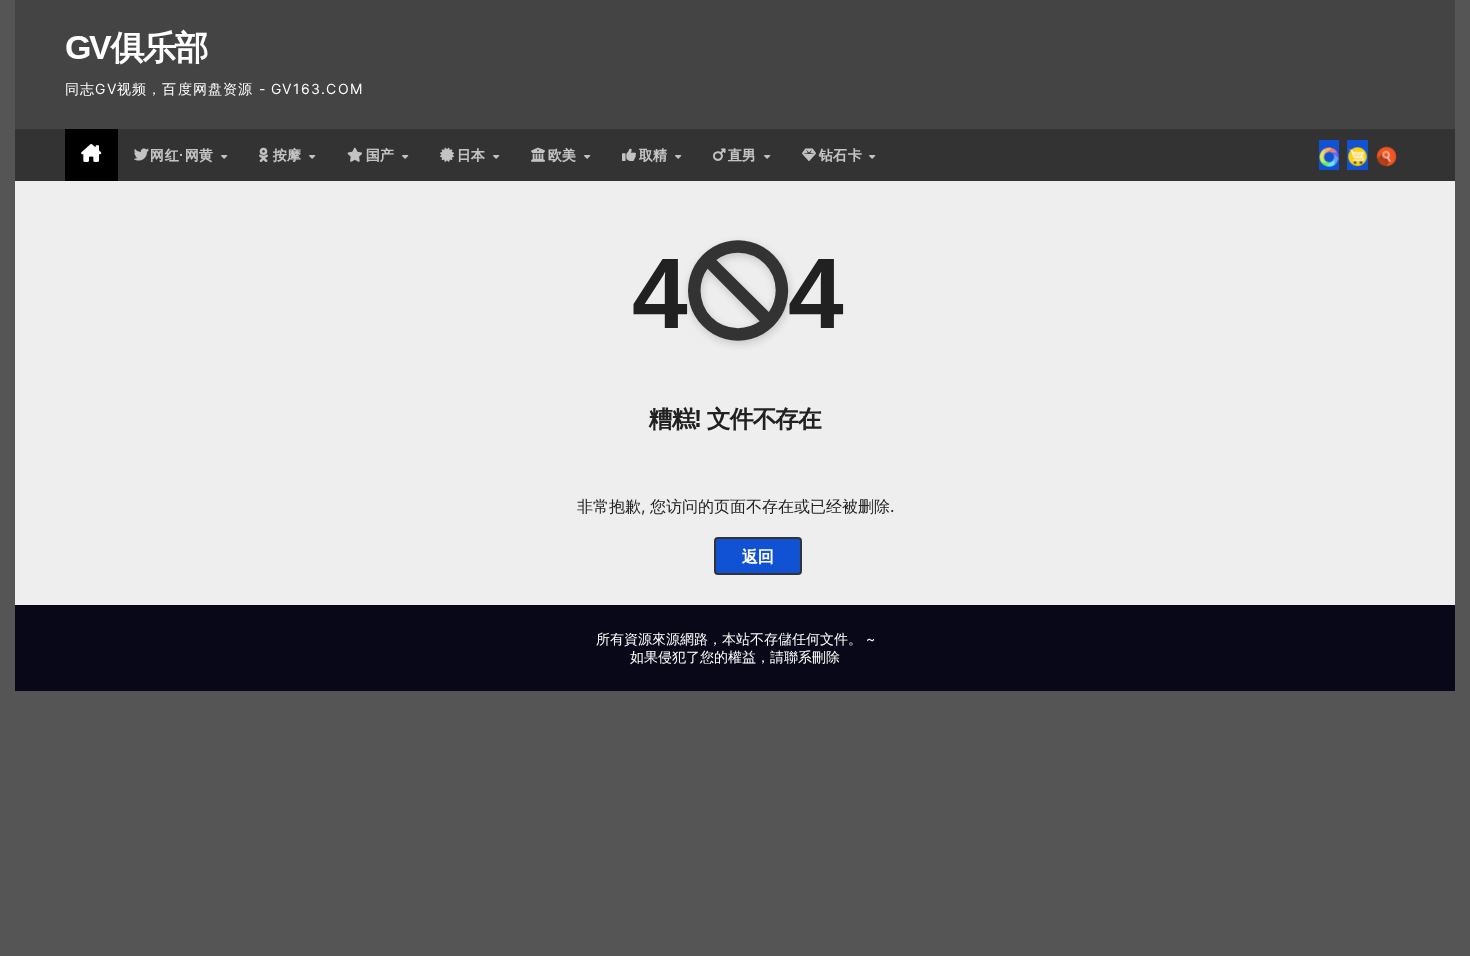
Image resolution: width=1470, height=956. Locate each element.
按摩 (290, 155)
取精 (656, 155)
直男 (745, 155)
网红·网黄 (184, 155)
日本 (474, 155)
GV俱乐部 (136, 47)
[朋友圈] (1329, 155)
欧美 (565, 155)
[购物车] (1357, 155)
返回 (758, 556)
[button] (1386, 155)
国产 (383, 155)
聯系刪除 (812, 656)
